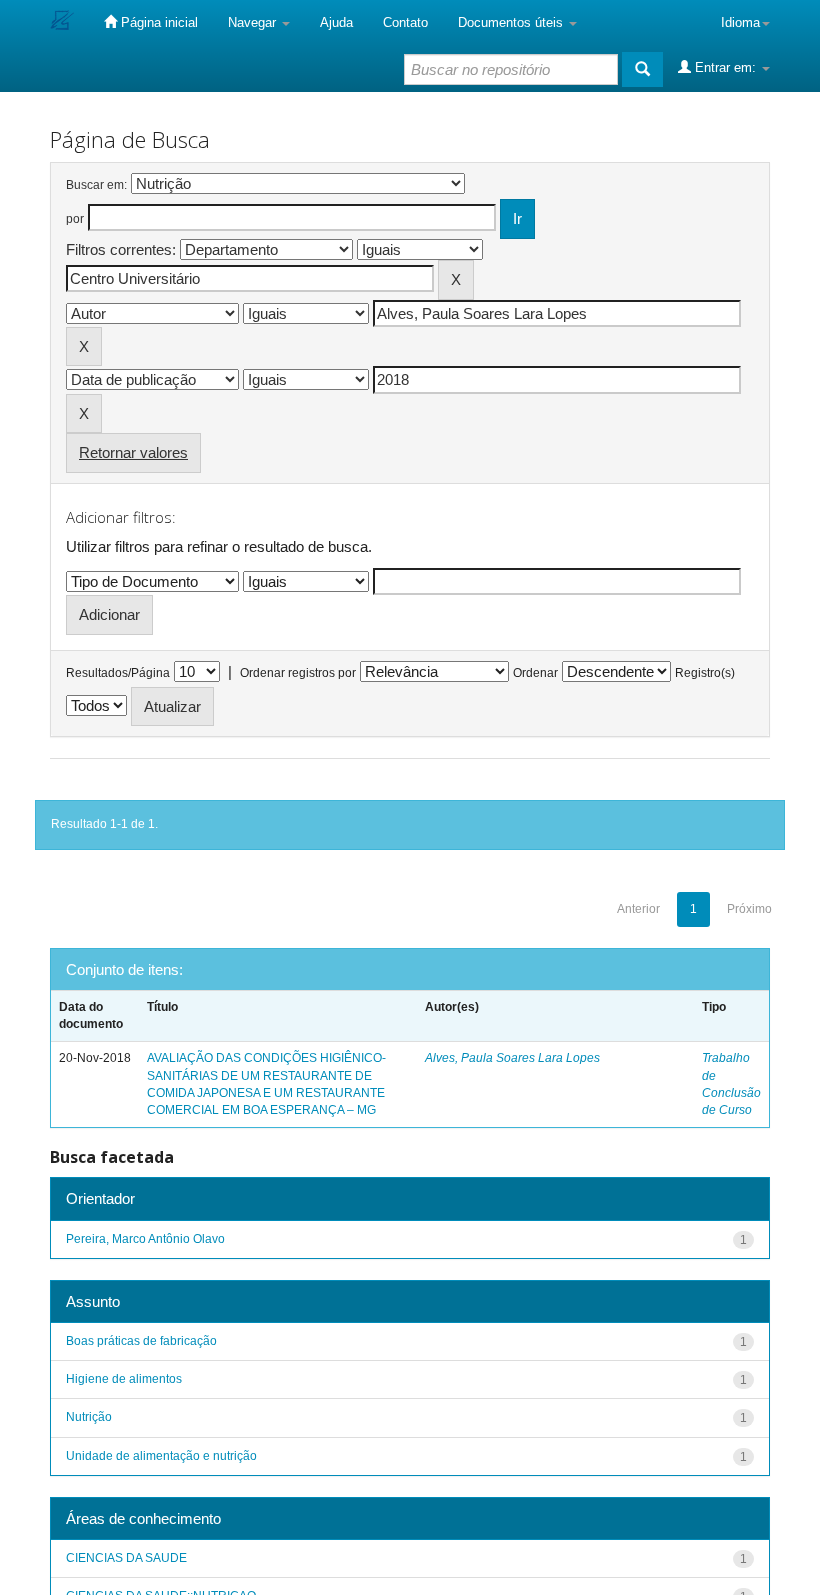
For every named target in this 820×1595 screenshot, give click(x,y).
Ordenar (535, 673)
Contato (405, 22)
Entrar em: (725, 67)
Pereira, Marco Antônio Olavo (145, 1239)
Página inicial (157, 22)
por (75, 219)
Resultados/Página (118, 673)
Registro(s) (705, 673)
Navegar (254, 22)
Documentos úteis (512, 22)
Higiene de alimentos (124, 1379)
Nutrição (89, 1417)
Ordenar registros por (298, 673)
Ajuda (336, 22)
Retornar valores (133, 452)
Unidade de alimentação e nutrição (161, 1456)
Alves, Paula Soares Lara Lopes (512, 1058)
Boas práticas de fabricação (141, 1341)
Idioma (740, 22)
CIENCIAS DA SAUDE (126, 1558)
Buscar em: (96, 185)
